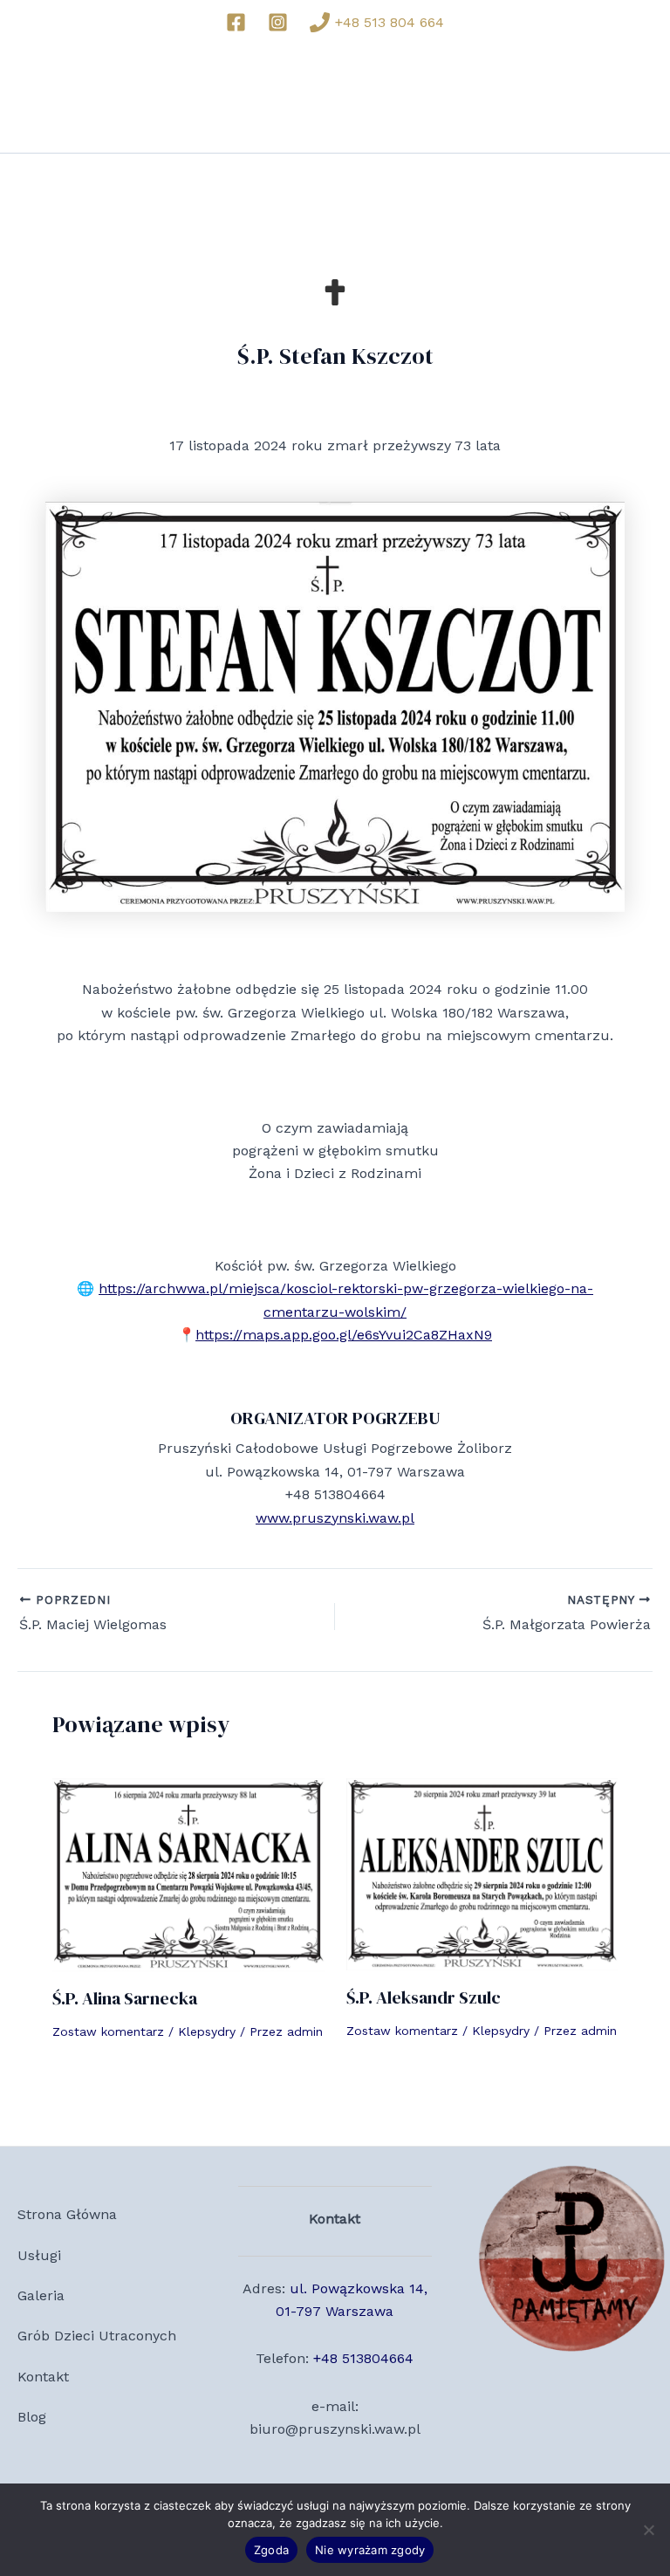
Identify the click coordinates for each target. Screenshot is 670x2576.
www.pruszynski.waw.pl (335, 1518)
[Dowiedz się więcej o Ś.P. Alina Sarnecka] (188, 1873)
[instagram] (281, 22)
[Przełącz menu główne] (633, 98)
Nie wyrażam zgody (370, 2550)
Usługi (39, 2255)
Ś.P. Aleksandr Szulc (424, 1997)
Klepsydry (207, 2031)
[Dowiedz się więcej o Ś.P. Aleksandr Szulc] (482, 1873)
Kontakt (43, 2377)
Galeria (41, 2295)
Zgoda (271, 2550)
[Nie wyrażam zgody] (648, 2530)
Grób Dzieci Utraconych (97, 2336)
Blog (32, 2417)
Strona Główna (67, 2214)
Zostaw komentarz (108, 2031)
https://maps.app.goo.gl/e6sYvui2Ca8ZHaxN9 (344, 1335)
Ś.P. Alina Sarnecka (125, 1998)
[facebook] (239, 22)
